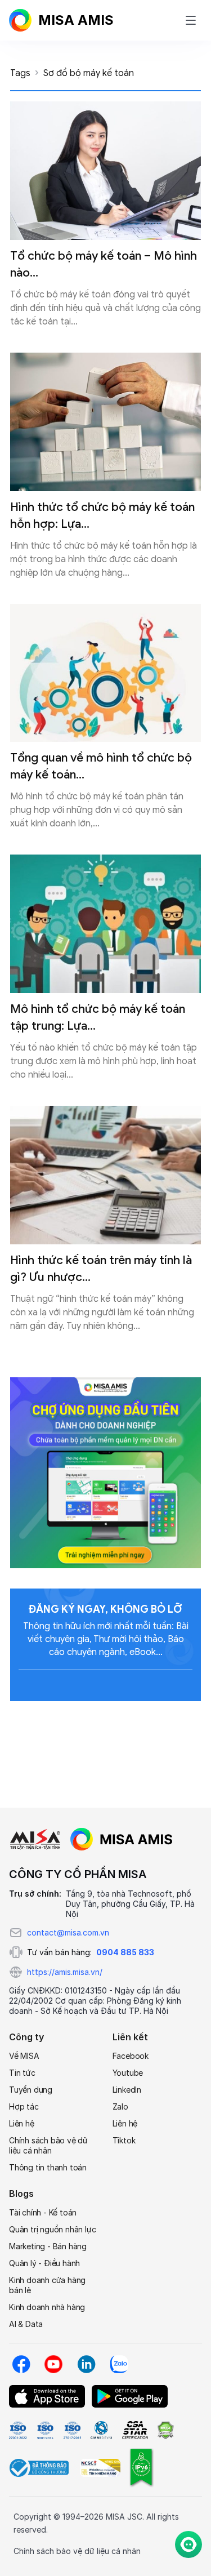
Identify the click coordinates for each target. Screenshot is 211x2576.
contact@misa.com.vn (68, 1932)
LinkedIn (127, 2090)
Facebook (131, 2056)
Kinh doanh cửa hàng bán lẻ (47, 2285)
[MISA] (35, 1839)
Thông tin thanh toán (48, 2167)
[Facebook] (21, 2364)
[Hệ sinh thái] (122, 1839)
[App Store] (47, 2396)
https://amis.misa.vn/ (65, 1972)
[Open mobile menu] (191, 20)
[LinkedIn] (86, 2364)
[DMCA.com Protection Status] (165, 2430)
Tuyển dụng (31, 2090)
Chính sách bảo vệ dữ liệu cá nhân (48, 2145)
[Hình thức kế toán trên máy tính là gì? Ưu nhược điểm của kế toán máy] (105, 1175)
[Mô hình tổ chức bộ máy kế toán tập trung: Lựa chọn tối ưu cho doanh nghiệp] (105, 924)
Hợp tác (24, 2106)
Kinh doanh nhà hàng (47, 2307)
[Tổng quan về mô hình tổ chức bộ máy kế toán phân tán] (105, 673)
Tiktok (124, 2140)
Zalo (120, 2106)
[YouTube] (53, 2364)
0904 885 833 (125, 1952)
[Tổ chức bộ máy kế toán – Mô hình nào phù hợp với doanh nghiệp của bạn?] (105, 171)
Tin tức (22, 2073)
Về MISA (24, 2056)
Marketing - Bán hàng (48, 2246)
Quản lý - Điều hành (44, 2263)
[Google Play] (130, 2396)
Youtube (128, 2073)
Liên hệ (22, 2123)
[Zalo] (119, 2364)
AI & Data (26, 2324)
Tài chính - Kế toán (43, 2212)
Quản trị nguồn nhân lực (52, 2229)
